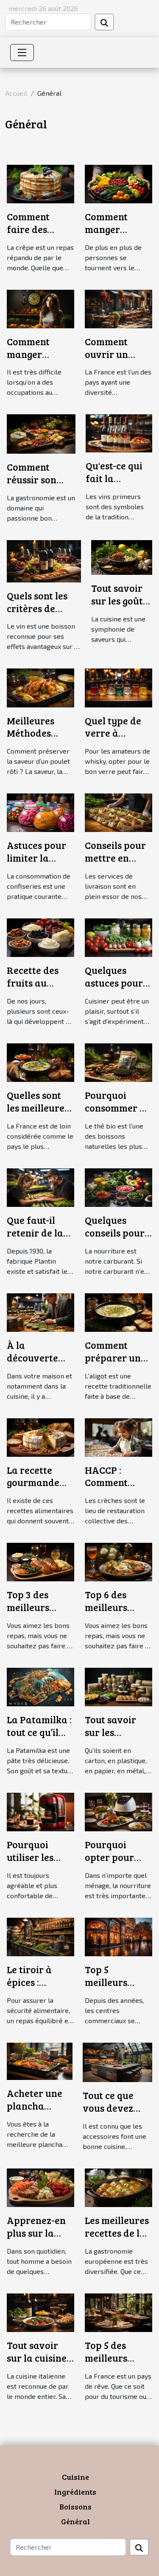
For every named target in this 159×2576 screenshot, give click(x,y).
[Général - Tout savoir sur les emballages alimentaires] (119, 1686)
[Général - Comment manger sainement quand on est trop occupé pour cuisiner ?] (40, 308)
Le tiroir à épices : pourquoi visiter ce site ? (40, 1988)
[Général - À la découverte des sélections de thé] (40, 1311)
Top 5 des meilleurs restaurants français (112, 2364)
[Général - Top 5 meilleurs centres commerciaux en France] (119, 1936)
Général (75, 2521)
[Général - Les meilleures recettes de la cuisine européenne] (119, 2187)
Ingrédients (75, 2492)
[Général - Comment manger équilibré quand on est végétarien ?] (119, 183)
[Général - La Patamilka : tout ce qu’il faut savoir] (40, 1686)
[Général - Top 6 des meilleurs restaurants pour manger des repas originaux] (119, 1561)
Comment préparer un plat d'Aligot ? (116, 1357)
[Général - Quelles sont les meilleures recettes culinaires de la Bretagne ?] (40, 1061)
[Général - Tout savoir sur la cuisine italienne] (40, 2311)
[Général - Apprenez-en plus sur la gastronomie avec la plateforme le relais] (40, 2187)
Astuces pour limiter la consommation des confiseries (40, 864)
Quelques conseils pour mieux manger (117, 1233)
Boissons (75, 2507)
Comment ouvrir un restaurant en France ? (116, 360)
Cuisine (75, 2477)
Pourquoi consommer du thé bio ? (118, 1108)
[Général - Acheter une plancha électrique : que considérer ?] (40, 2060)
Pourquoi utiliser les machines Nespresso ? (33, 1863)
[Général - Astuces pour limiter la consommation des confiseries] (40, 812)
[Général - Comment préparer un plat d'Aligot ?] (119, 1311)
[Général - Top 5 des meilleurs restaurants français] (119, 2311)
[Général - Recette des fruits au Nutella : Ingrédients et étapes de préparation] (40, 937)
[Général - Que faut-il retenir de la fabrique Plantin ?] (40, 1186)
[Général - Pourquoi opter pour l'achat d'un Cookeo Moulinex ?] (119, 1811)
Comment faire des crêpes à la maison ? (31, 235)
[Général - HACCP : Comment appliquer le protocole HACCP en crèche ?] (119, 1436)
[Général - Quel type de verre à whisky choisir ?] (119, 687)
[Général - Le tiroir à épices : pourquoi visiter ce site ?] (40, 1936)
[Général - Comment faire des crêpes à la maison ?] (40, 183)
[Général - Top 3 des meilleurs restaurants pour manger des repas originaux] (40, 1561)
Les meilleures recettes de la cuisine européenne (117, 2239)
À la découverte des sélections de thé (38, 1364)
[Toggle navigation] (22, 53)
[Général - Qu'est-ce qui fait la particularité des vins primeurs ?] (119, 432)
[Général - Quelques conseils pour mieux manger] (119, 1186)
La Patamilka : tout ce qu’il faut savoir (39, 1732)
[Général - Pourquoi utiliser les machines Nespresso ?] (40, 1811)
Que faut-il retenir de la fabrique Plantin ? (35, 1239)
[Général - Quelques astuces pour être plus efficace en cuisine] (119, 937)
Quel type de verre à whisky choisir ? (113, 739)
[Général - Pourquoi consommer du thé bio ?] (119, 1061)
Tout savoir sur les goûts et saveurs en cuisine (121, 607)
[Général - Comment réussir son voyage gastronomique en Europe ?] (41, 433)
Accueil (16, 93)
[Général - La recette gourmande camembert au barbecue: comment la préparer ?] (40, 1436)
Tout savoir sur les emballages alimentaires (114, 1738)
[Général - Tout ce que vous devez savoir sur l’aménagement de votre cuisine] (117, 2061)
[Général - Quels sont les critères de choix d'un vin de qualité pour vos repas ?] (44, 560)
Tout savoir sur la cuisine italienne (37, 2358)
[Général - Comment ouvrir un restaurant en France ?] (119, 308)
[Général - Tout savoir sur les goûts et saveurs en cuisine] (122, 556)
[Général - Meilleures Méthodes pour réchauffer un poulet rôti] (40, 687)
